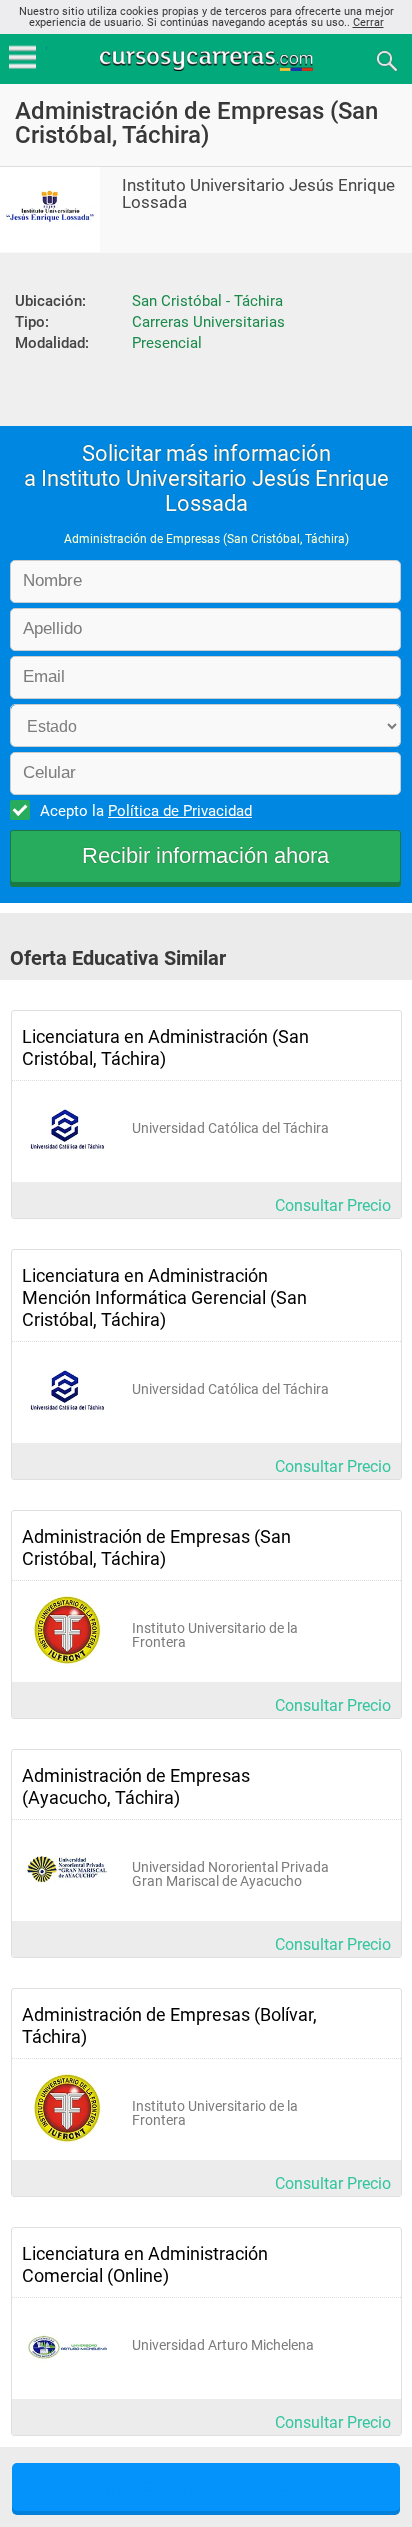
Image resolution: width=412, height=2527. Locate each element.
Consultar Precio (333, 1205)
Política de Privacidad (180, 811)
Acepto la (146, 811)
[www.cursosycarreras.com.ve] (208, 59)
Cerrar (368, 22)
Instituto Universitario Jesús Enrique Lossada (258, 194)
